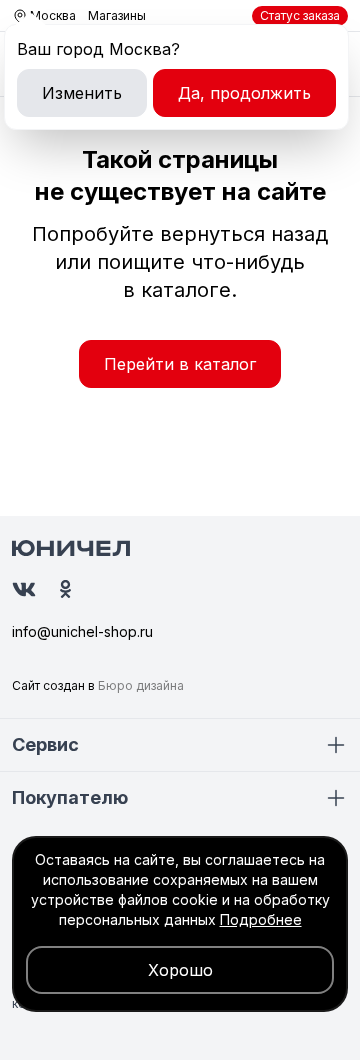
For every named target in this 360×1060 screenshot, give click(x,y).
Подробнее (261, 919)
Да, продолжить (244, 93)
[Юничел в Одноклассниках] (65, 589)
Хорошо (180, 970)
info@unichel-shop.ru (82, 631)
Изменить (82, 93)
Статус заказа (300, 15)
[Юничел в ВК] (24, 589)
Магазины (117, 15)
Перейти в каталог (180, 364)
